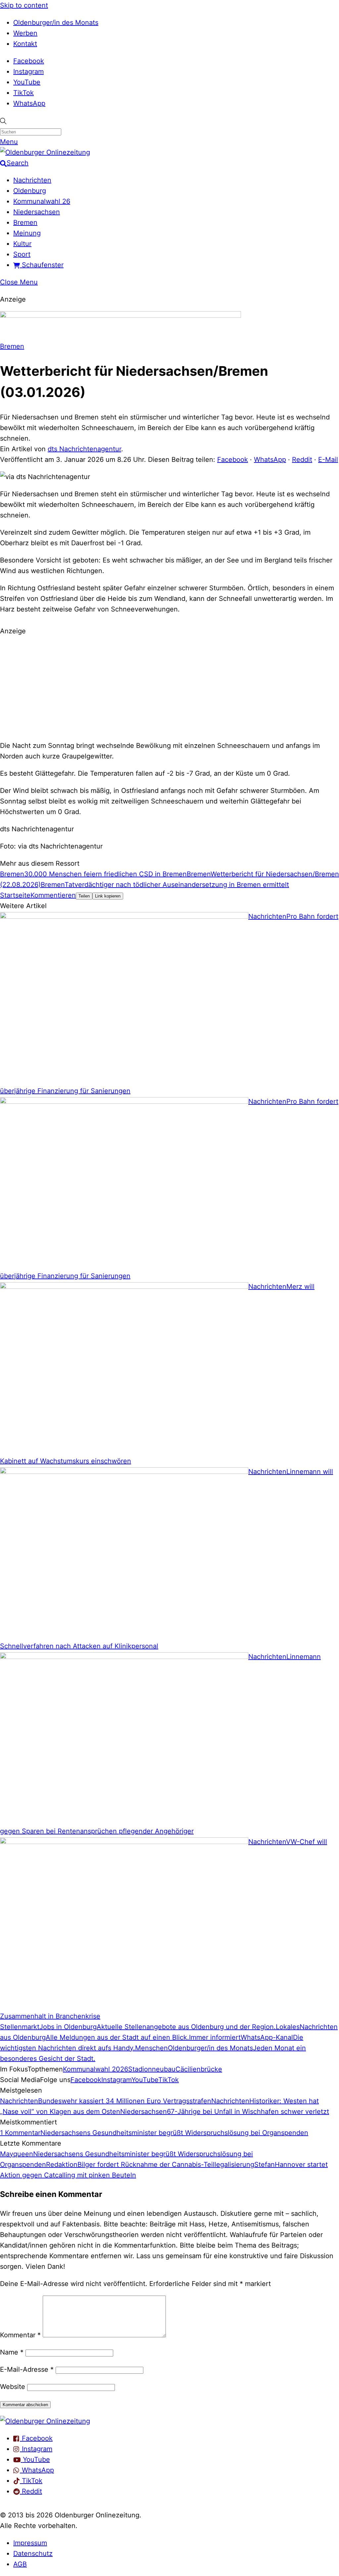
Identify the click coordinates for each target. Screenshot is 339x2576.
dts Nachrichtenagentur (84, 449)
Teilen (84, 896)
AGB (20, 2564)
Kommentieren (53, 895)
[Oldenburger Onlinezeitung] (45, 2421)
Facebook (29, 61)
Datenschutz (33, 2553)
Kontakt (25, 44)
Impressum (30, 2543)
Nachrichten (32, 180)
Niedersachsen (37, 212)
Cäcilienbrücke (199, 2069)
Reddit (302, 460)
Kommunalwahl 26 (42, 201)
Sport (22, 254)
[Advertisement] (169, 687)
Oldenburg (30, 191)
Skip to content (24, 5)
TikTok (24, 93)
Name (12, 2352)
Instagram (28, 72)
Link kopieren (108, 896)
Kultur (22, 244)
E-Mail (328, 460)
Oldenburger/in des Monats (56, 23)
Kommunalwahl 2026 (96, 2069)
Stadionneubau (152, 2069)
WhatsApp (29, 103)
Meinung (27, 233)
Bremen (25, 222)
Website (13, 2387)
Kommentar (20, 2335)
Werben (25, 33)
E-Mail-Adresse (27, 2369)
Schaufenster (42, 265)
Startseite (15, 895)
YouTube (27, 82)
